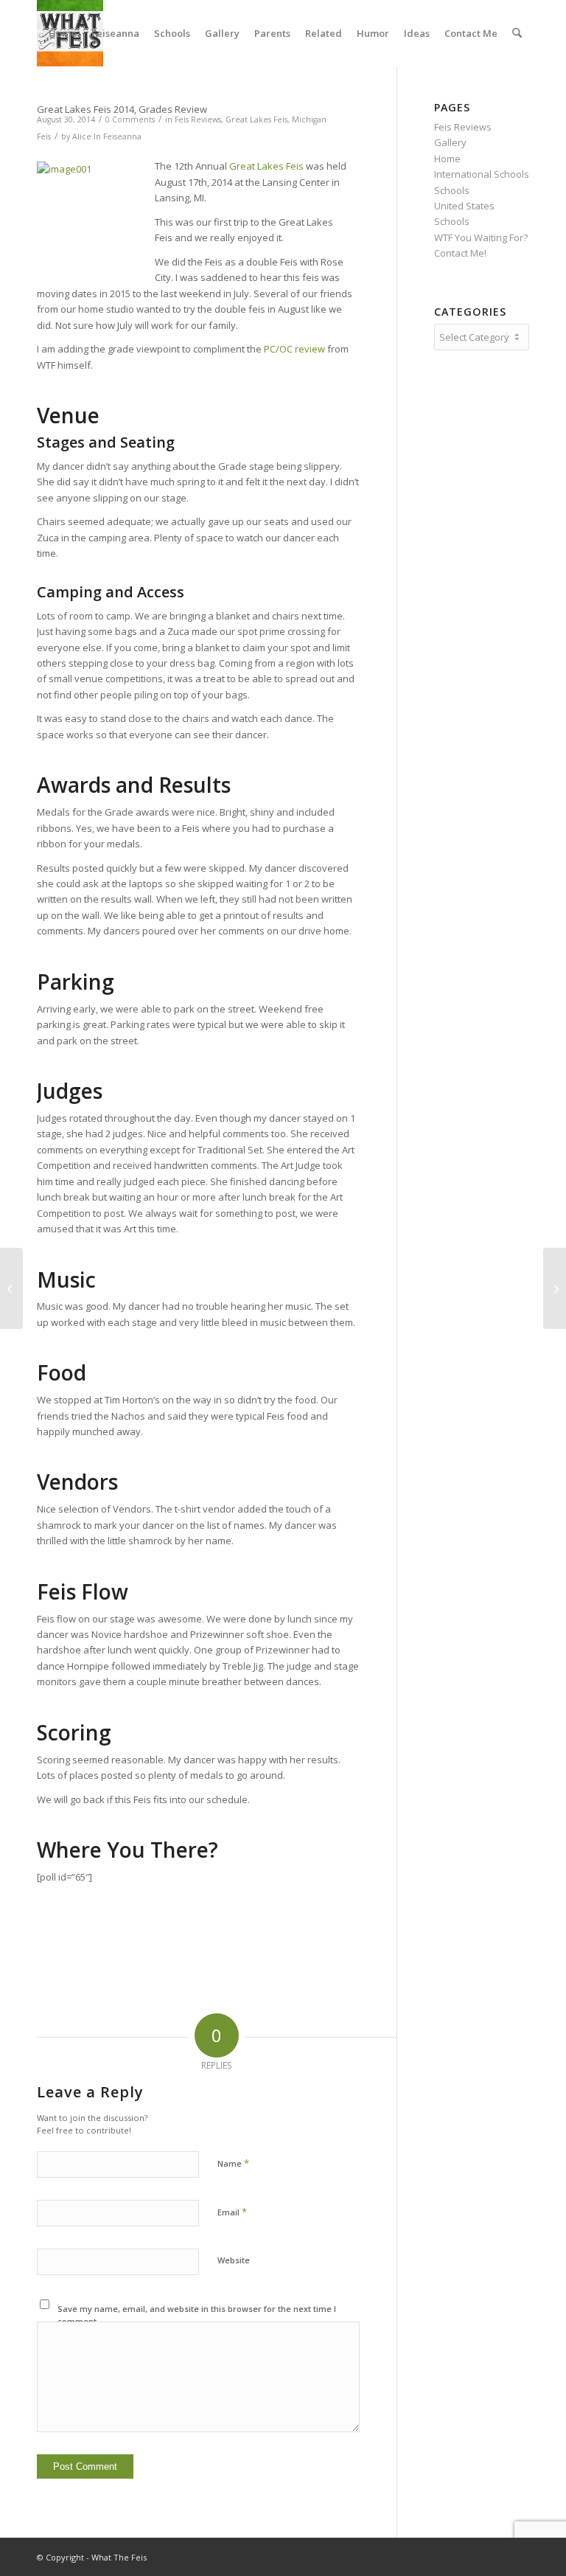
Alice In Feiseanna (107, 136)
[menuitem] (63, 33)
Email (232, 2212)
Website (234, 2260)
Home (447, 159)
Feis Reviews (198, 119)
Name (233, 2163)
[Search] (517, 33)
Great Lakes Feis (256, 119)
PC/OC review (294, 349)
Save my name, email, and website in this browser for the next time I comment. (197, 2315)
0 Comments (130, 119)
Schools (452, 190)
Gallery (450, 142)
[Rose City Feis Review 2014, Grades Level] (11, 1288)
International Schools (482, 174)
